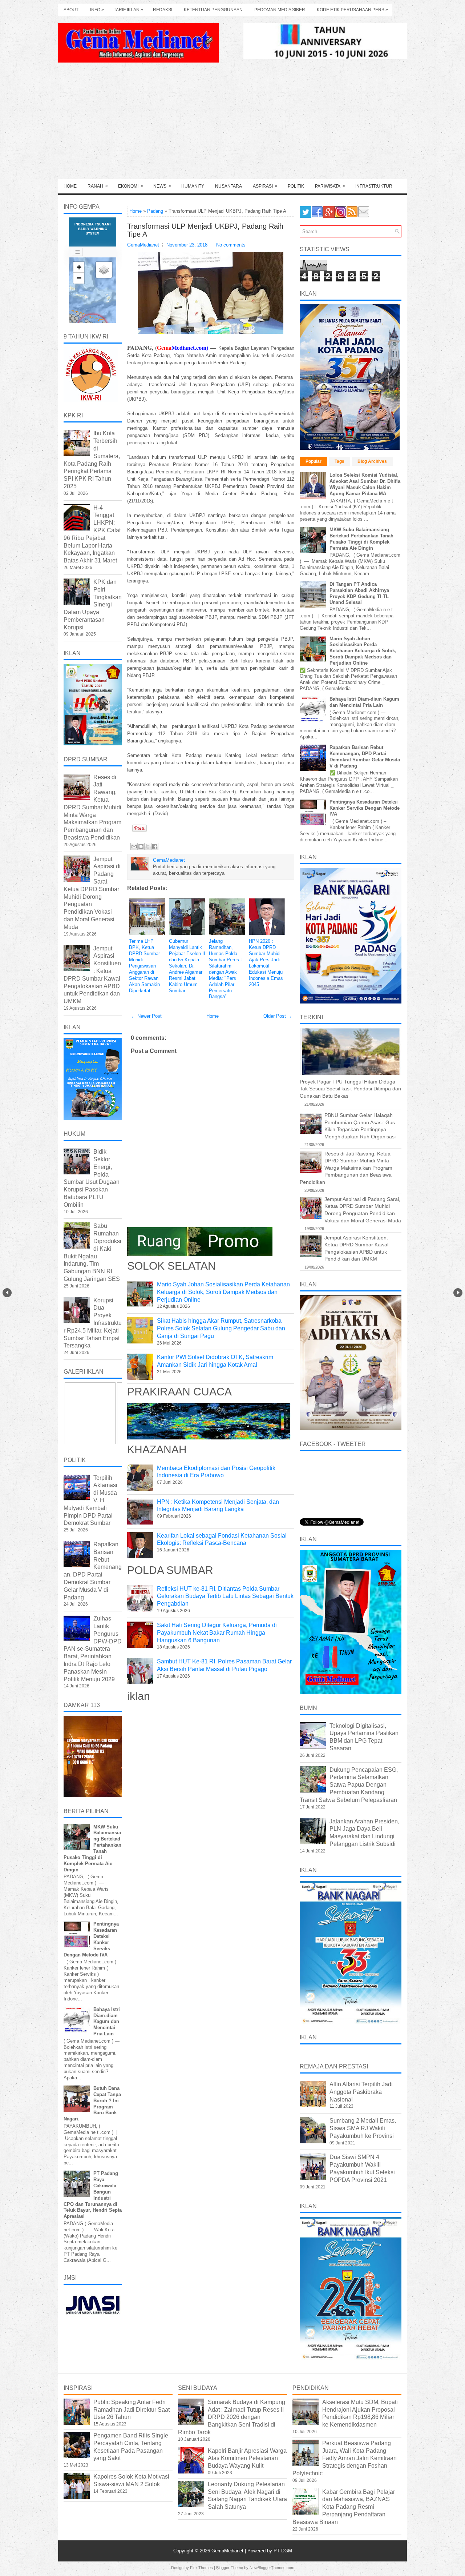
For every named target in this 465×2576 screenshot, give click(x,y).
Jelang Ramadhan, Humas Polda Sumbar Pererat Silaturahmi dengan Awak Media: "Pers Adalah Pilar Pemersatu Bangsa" (225, 969)
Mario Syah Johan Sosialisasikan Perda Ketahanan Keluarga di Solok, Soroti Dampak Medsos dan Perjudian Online (363, 651)
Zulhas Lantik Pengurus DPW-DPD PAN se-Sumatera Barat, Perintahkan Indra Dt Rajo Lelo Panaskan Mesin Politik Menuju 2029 (93, 1649)
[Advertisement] (232, 124)
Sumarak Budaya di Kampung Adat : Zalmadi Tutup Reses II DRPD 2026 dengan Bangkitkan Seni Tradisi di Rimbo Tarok (232, 2417)
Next (458, 1293)
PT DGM (283, 2551)
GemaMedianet (228, 2551)
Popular (314, 461)
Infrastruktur (374, 186)
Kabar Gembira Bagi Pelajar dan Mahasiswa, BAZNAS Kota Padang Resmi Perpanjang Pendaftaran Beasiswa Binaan (344, 2507)
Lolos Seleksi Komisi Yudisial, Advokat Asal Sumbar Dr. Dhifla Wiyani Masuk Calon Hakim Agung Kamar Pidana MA (365, 484)
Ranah (98, 186)
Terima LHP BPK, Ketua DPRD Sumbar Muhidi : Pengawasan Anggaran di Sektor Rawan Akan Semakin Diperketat (144, 966)
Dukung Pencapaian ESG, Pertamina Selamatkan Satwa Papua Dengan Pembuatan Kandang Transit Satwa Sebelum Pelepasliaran (349, 1785)
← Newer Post (146, 1016)
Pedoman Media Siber (280, 10)
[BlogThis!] (141, 846)
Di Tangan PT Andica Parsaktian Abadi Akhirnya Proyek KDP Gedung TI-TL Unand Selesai (359, 593)
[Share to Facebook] (155, 846)
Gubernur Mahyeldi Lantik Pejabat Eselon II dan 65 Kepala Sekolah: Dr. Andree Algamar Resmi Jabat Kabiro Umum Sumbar (187, 966)
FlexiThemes (201, 2568)
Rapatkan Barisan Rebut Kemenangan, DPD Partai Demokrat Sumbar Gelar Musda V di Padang (365, 757)
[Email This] (134, 846)
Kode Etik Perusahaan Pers (352, 10)
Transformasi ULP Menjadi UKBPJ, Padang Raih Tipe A (205, 230)
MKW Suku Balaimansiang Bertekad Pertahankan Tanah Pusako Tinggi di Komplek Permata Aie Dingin (361, 539)
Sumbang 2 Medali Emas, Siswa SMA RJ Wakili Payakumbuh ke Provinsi (363, 2128)
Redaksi (163, 10)
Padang (155, 211)
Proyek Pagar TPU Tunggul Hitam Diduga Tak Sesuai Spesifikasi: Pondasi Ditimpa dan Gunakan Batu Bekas (350, 1089)
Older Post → (278, 1016)
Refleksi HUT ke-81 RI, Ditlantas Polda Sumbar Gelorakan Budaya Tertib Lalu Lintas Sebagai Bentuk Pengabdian (225, 1596)
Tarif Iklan (128, 10)
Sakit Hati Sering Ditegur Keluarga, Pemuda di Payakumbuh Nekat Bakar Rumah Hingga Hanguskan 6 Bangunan (217, 1633)
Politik (296, 186)
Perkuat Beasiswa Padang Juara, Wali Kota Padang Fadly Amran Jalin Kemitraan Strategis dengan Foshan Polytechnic (345, 2458)
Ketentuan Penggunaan (213, 10)
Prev (7, 1293)
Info (97, 10)
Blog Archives (372, 461)
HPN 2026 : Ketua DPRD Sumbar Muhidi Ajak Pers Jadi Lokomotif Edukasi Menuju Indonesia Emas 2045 (266, 963)
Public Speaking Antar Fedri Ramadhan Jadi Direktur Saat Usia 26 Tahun (132, 2410)
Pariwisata (330, 186)
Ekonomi (131, 186)
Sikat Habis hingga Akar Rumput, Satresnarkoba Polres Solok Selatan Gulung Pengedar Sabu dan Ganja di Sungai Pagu (221, 1328)
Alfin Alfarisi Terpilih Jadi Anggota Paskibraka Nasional (361, 2092)
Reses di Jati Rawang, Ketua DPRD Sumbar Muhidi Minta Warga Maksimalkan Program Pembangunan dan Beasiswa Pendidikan (92, 807)
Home (70, 186)
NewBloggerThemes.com (272, 2568)
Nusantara (229, 186)
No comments (231, 245)
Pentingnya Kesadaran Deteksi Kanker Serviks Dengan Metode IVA (365, 808)
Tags (339, 461)
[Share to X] (148, 846)
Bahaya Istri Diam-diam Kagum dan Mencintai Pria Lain (107, 2022)
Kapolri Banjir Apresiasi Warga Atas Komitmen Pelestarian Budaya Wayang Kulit (247, 2458)
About (71, 10)
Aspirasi (265, 186)
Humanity (193, 186)
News (162, 186)
